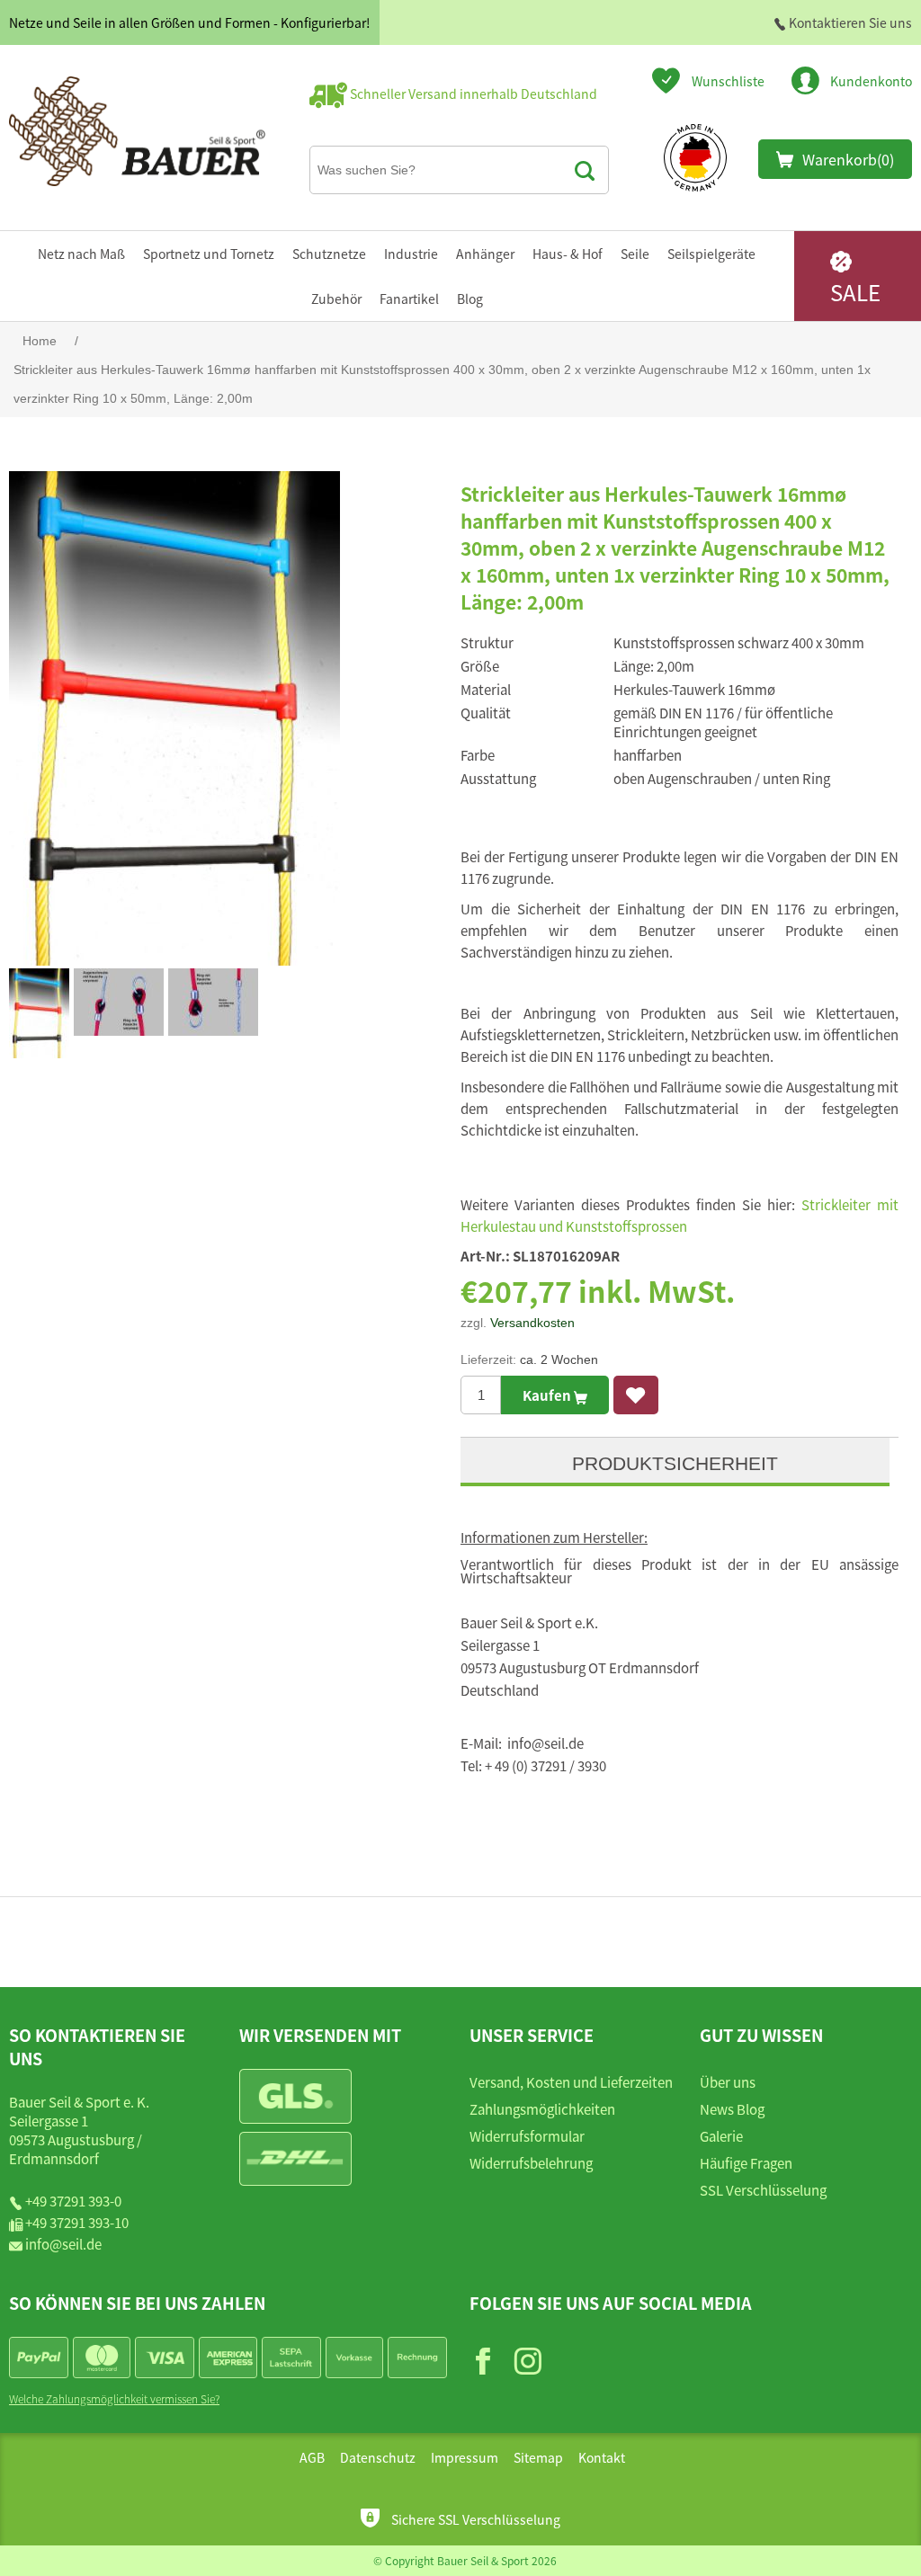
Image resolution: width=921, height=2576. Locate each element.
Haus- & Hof (568, 254)
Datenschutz (378, 2457)
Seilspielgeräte (711, 254)
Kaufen (548, 1395)
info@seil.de (63, 2244)
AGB (312, 2457)
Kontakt (602, 2457)
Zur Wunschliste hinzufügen (636, 1395)
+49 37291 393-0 (73, 2201)
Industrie (411, 254)
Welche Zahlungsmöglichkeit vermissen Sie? (114, 2398)
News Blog (732, 2109)
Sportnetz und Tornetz (209, 254)
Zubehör (336, 299)
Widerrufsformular (527, 2136)
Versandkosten (532, 1323)
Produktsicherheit (675, 1463)
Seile (635, 254)
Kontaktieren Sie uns (849, 22)
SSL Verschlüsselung (763, 2190)
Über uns (728, 2082)
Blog (470, 299)
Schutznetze (329, 254)
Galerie (721, 2136)
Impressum (465, 2457)
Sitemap (538, 2457)
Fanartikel (409, 299)
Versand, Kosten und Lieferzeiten (571, 2082)
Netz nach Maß (81, 254)
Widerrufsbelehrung (531, 2163)
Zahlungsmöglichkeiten (542, 2109)
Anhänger (485, 254)
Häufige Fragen (746, 2163)
